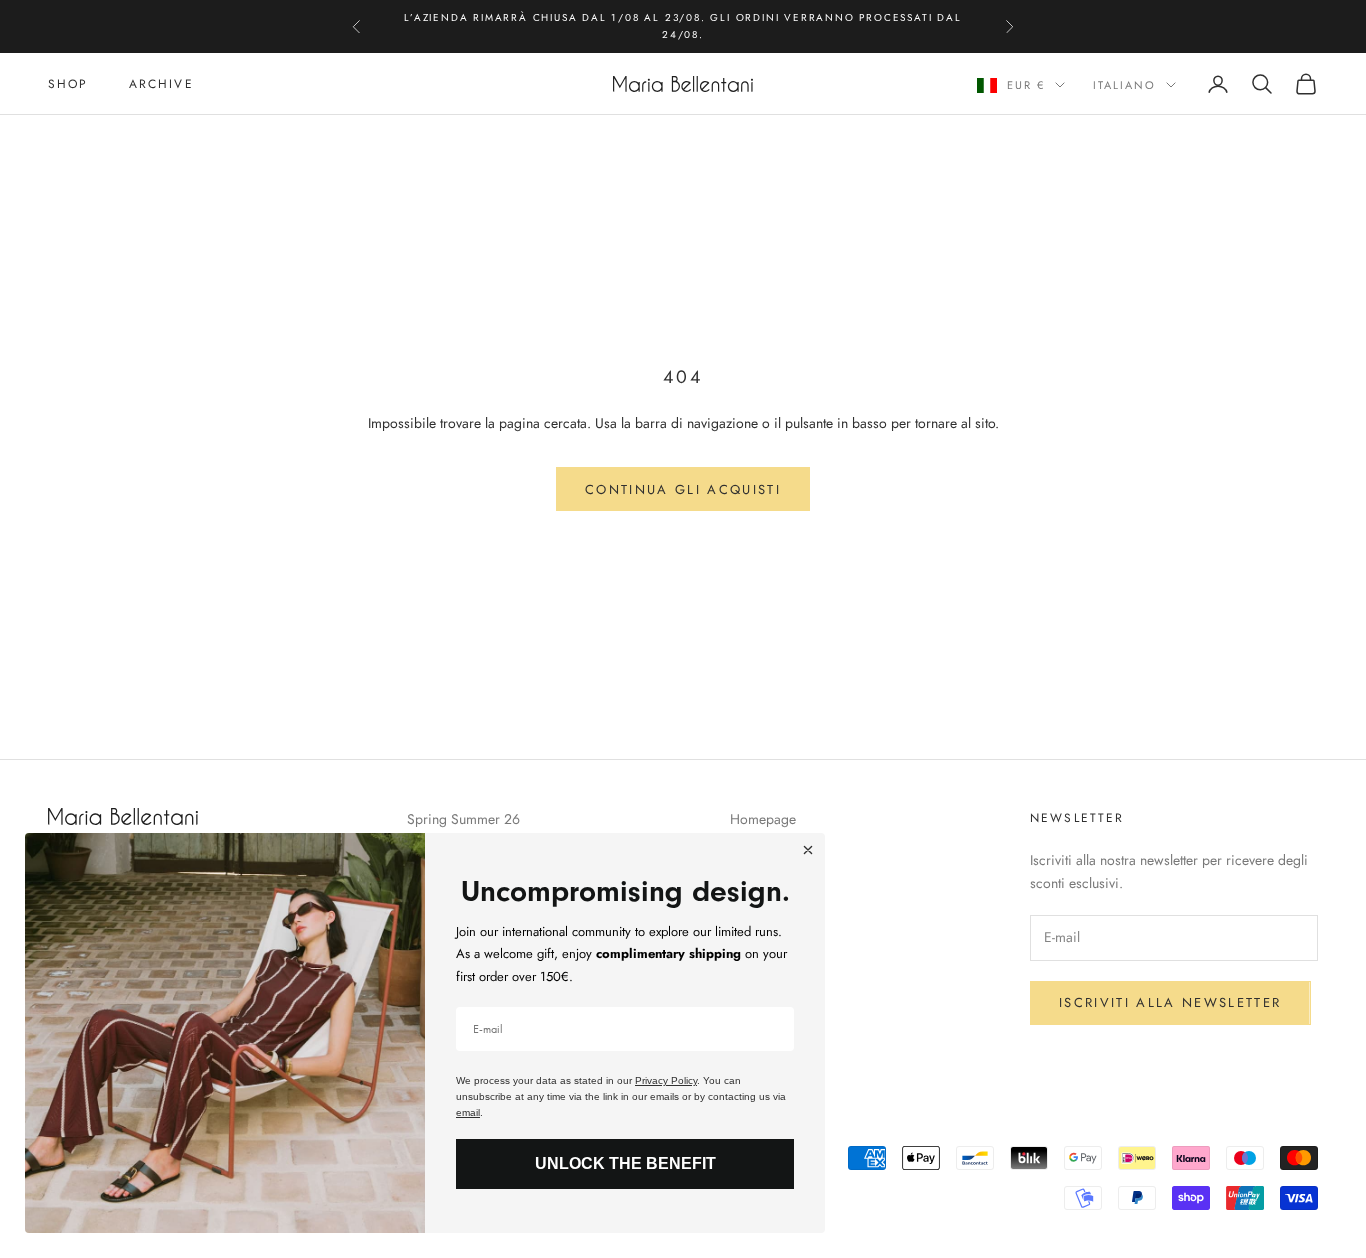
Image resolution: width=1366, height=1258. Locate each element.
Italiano (1124, 85)
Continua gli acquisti (683, 489)
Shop (68, 84)
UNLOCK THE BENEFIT (625, 1163)
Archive (161, 84)
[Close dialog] (808, 850)
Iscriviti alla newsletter (1170, 1002)
